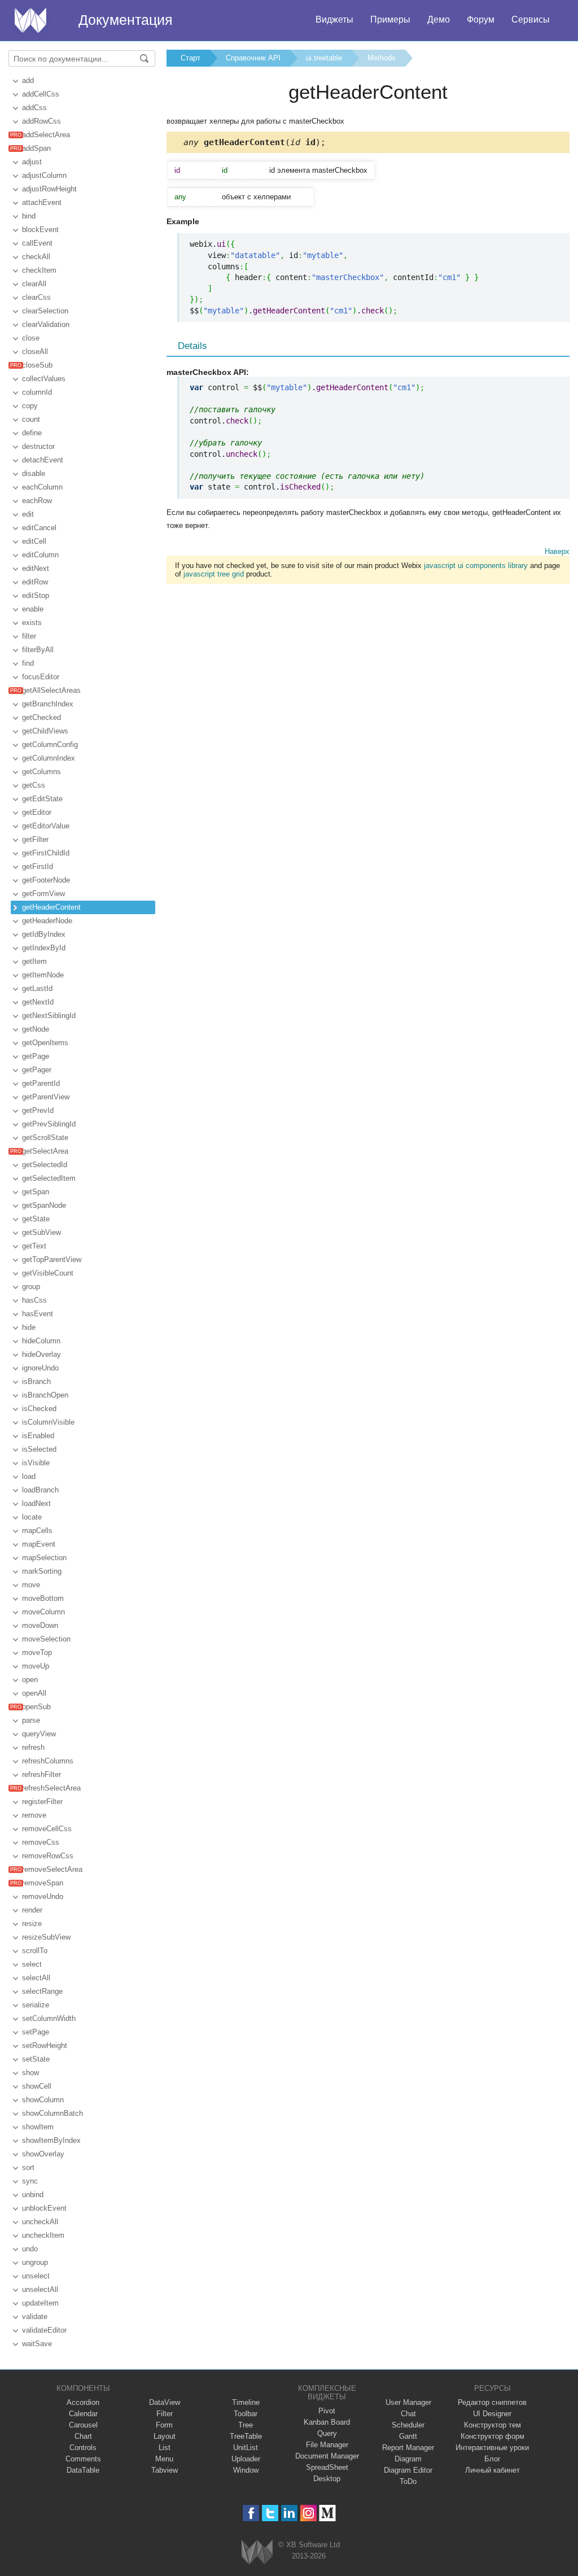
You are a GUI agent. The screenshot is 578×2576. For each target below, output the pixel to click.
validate (35, 2317)
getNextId (38, 1002)
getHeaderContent (51, 907)
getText (34, 1246)
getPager (37, 1070)
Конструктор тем (492, 2425)
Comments (83, 2459)
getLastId (37, 988)
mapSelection (44, 1558)
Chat (408, 2414)
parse (31, 1720)
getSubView (41, 1232)
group (31, 1287)
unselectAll (40, 2289)
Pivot (327, 2411)
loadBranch (40, 1490)
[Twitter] (270, 2513)
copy (30, 406)
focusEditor (41, 677)
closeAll (35, 352)
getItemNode (43, 975)
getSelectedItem (49, 1178)
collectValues (44, 379)
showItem (38, 2127)
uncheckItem (43, 2235)
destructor (38, 446)
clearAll (34, 284)
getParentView (46, 1097)
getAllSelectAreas (51, 690)
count (31, 419)
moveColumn (43, 1612)
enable (33, 609)
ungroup (35, 2262)
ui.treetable (324, 58)
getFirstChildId (46, 853)
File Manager (327, 2445)
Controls (83, 2448)
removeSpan (43, 1883)
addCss (34, 108)
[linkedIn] (289, 2513)
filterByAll (38, 650)
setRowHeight (45, 2045)
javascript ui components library (476, 566)
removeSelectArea (52, 1869)
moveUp (36, 1666)
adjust (32, 162)
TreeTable (246, 2436)
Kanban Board (327, 2422)
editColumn (40, 555)
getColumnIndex (49, 758)
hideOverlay (41, 1354)
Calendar (83, 2414)
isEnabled (38, 1436)
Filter (165, 2414)
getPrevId (38, 1110)
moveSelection (46, 1639)
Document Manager (327, 2456)
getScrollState (45, 1138)
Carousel (83, 2425)
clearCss (36, 297)
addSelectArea (46, 135)
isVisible (36, 1463)
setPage (36, 2032)
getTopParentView (52, 1259)
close (31, 338)
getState (36, 1219)
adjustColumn (44, 175)
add (28, 80)
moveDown (40, 1625)
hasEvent (38, 1314)
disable (34, 473)
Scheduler (408, 2425)
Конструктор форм (492, 2436)
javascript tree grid (214, 574)
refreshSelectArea (51, 1788)
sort (28, 2167)
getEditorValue (46, 826)
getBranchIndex (48, 704)
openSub (36, 1707)
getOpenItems (45, 1043)
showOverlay (43, 2154)
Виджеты (334, 19)
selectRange (42, 1991)
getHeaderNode (47, 921)
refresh (33, 1747)
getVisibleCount (48, 1273)
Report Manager (408, 2448)
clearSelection (45, 311)
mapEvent (39, 1544)
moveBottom (43, 1598)
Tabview (165, 2470)
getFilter (35, 839)
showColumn (43, 2100)
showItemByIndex (51, 2140)
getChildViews (45, 731)
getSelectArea (45, 1151)
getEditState (42, 799)
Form (164, 2425)
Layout (165, 2436)
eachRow (37, 501)
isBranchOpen (45, 1395)
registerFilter (42, 1802)
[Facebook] (251, 2513)
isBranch (36, 1381)
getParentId (41, 1083)
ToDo (408, 2481)
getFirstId (38, 866)
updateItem (40, 2303)
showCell (37, 2086)
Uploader (246, 2459)
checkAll (36, 257)
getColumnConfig (50, 745)
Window (246, 2470)
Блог (492, 2459)
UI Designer (492, 2414)
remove (34, 1815)
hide (29, 1327)
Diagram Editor (408, 2470)
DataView (165, 2402)
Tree (246, 2425)
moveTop (37, 1652)
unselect (36, 2276)
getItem (34, 961)
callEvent (37, 243)
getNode (36, 1029)
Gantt (408, 2436)
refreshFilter (41, 1774)
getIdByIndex (44, 934)
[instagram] (308, 2513)
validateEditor (44, 2330)
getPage (36, 1056)
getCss (34, 785)
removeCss (41, 1842)
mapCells (37, 1531)
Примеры (390, 19)
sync (30, 2181)
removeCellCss (47, 1829)
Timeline (246, 2402)
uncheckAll (40, 2222)
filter (29, 636)
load (29, 1476)
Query (327, 2433)
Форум (481, 19)
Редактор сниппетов (492, 2402)
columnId (37, 392)
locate (32, 1517)
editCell (34, 541)
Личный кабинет (492, 2470)
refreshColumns (48, 1761)
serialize (36, 2005)
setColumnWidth (49, 2018)
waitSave (37, 2344)
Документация (126, 20)
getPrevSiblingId (49, 1124)
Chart (83, 2436)
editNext (36, 568)
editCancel (39, 528)
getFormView (43, 894)
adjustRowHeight (49, 189)
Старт (191, 58)
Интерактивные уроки (492, 2448)
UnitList (246, 2448)
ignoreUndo (40, 1368)
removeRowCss (48, 1856)
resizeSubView (46, 1937)
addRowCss (41, 121)
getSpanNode (44, 1205)
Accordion (83, 2402)
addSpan (36, 148)
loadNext (36, 1503)
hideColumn (41, 1341)
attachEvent (42, 202)
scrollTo (35, 1951)
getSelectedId (45, 1165)
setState (36, 2059)
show (30, 2073)
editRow (35, 582)
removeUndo (43, 1896)
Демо (439, 19)
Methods (382, 58)
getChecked (41, 717)
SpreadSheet (327, 2467)
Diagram (408, 2459)
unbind (33, 2195)
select (32, 1964)
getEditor (37, 812)
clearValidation (46, 324)
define (32, 433)
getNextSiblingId (49, 1016)
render (32, 1910)
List (165, 2448)
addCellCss (41, 94)
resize (32, 1924)
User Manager (408, 2402)
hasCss (34, 1300)
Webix (257, 2552)
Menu (164, 2459)
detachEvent (43, 460)
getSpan (36, 1192)
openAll (34, 1693)
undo (30, 2249)
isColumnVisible (48, 1422)
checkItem (39, 270)
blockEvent (40, 230)
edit (28, 514)
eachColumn (42, 487)
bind (29, 216)
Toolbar (246, 2414)
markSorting (42, 1571)
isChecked (39, 1409)
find (28, 663)
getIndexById (44, 948)
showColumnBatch (52, 2113)
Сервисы (531, 19)
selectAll (36, 1978)
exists (32, 623)
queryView (39, 1734)
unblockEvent (44, 2208)
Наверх (557, 551)
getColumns (41, 772)
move (31, 1585)
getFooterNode (46, 880)
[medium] (328, 2513)
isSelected (39, 1449)
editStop (36, 595)
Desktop (327, 2479)
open (30, 1680)
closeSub (37, 365)
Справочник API (253, 58)
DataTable (83, 2470)
